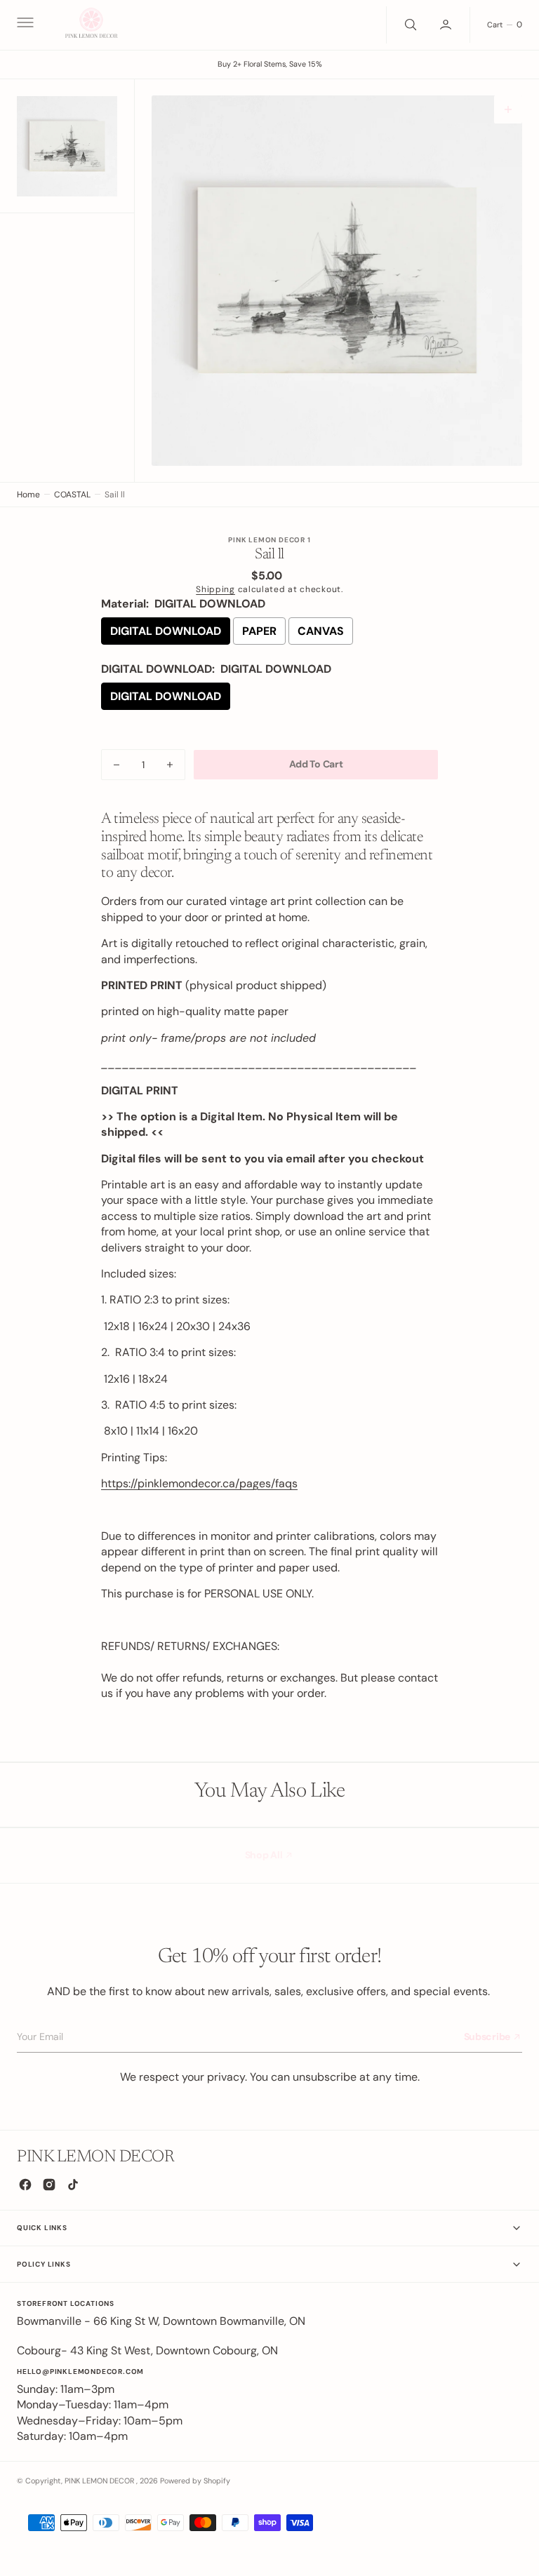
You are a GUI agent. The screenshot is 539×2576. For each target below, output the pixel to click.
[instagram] (49, 2185)
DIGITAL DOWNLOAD (166, 631)
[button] (24, 25)
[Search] (409, 25)
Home (28, 495)
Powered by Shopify (195, 2481)
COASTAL (72, 495)
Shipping (215, 589)
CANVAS (321, 631)
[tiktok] (73, 2185)
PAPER (259, 631)
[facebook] (25, 2185)
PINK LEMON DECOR (100, 2481)
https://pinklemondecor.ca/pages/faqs (199, 1483)
